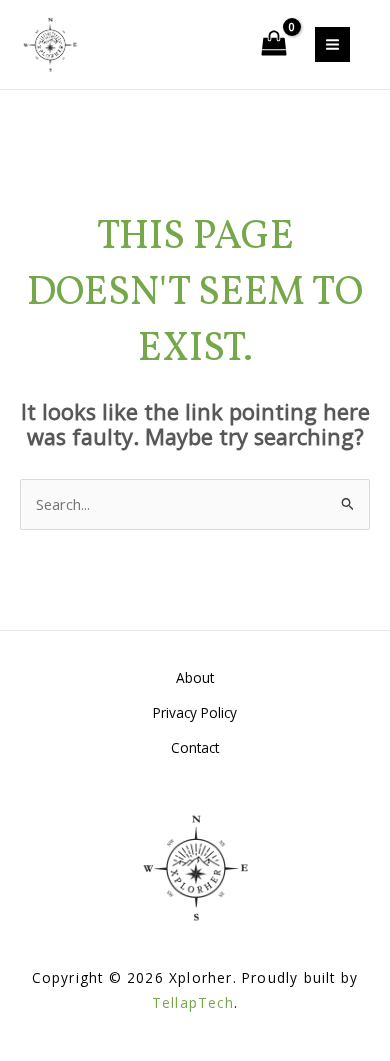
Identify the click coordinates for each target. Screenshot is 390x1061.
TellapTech (193, 1002)
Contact (195, 747)
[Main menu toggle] (332, 44)
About (195, 677)
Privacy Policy (195, 712)
